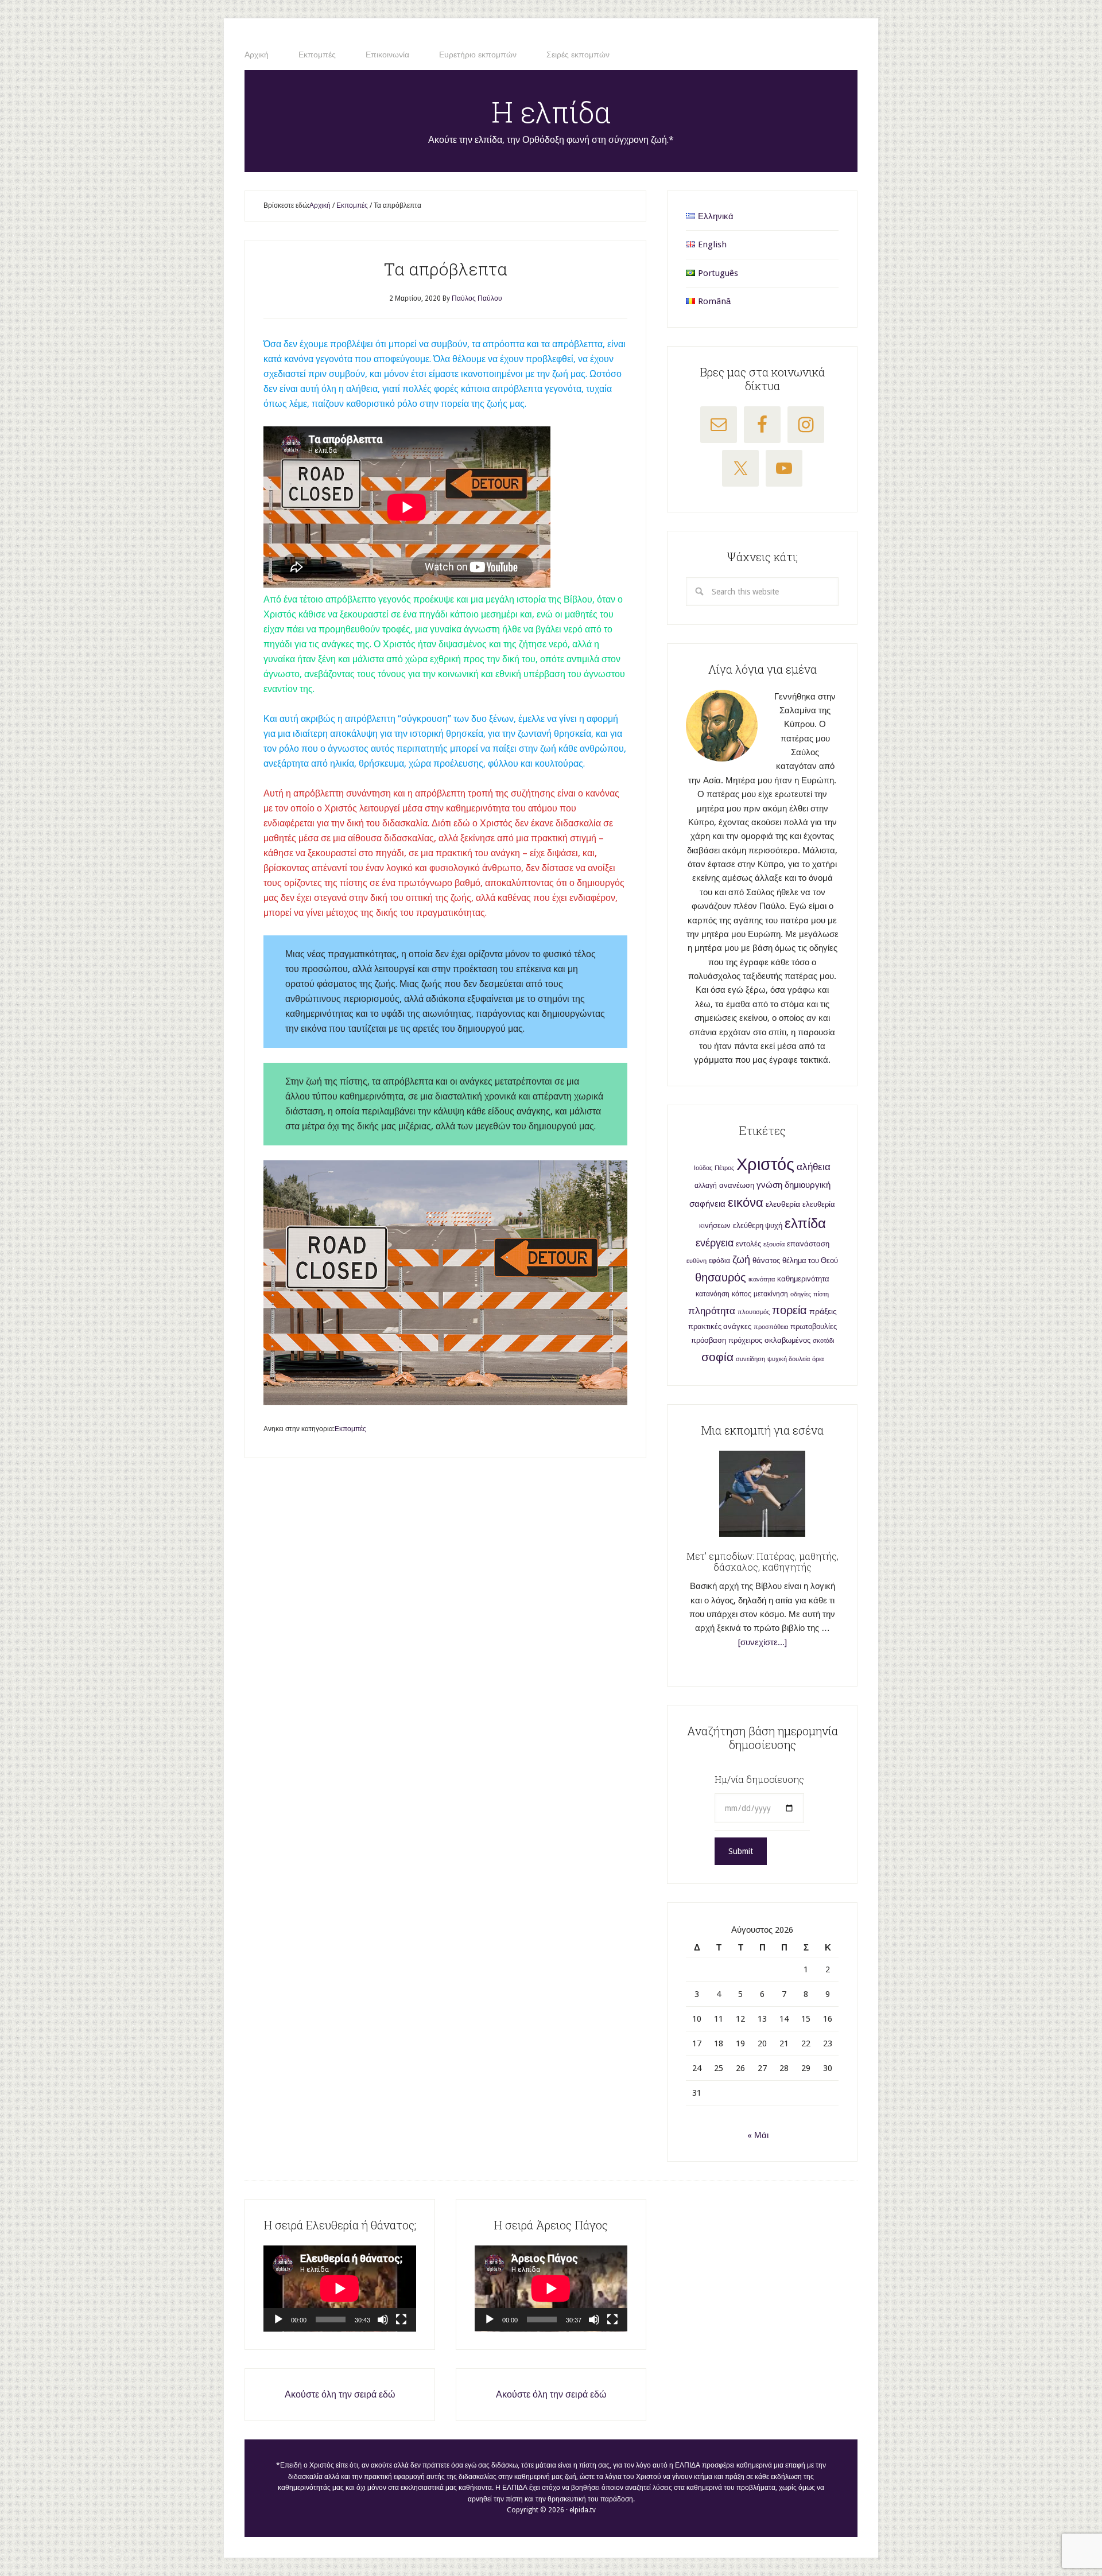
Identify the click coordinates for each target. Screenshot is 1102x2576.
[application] (340, 2289)
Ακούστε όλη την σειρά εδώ (340, 2394)
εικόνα (746, 1202)
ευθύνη (696, 1261)
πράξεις (823, 1311)
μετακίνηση (771, 1294)
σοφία (717, 1357)
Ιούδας (703, 1168)
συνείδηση (750, 1359)
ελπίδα (805, 1223)
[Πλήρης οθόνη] (401, 2319)
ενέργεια (715, 1243)
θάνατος (766, 1260)
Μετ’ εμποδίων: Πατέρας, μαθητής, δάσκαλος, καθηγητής (763, 1561)
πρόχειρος (745, 1340)
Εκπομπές (350, 1429)
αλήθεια (814, 1167)
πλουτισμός (754, 1312)
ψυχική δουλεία (789, 1359)
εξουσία (774, 1244)
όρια (818, 1359)
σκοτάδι (823, 1341)
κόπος (742, 1294)
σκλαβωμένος (787, 1340)
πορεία (789, 1310)
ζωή (741, 1259)
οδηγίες (801, 1294)
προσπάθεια (771, 1327)
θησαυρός (721, 1277)
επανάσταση (808, 1244)
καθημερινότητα (803, 1279)
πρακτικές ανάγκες (720, 1326)
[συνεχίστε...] (763, 1642)
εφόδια (719, 1261)
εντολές (748, 1244)
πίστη (821, 1294)
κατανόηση (713, 1294)
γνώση (769, 1185)
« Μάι (758, 2135)
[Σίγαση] (383, 2319)
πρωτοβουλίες (814, 1326)
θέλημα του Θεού (810, 1260)
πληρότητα (712, 1311)
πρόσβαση (709, 1340)
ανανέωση (737, 1185)
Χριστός (765, 1164)
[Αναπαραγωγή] (278, 2319)
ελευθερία (783, 1204)
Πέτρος (724, 1168)
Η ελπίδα (551, 112)
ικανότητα (762, 1279)
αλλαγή (706, 1186)
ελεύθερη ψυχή (758, 1225)
